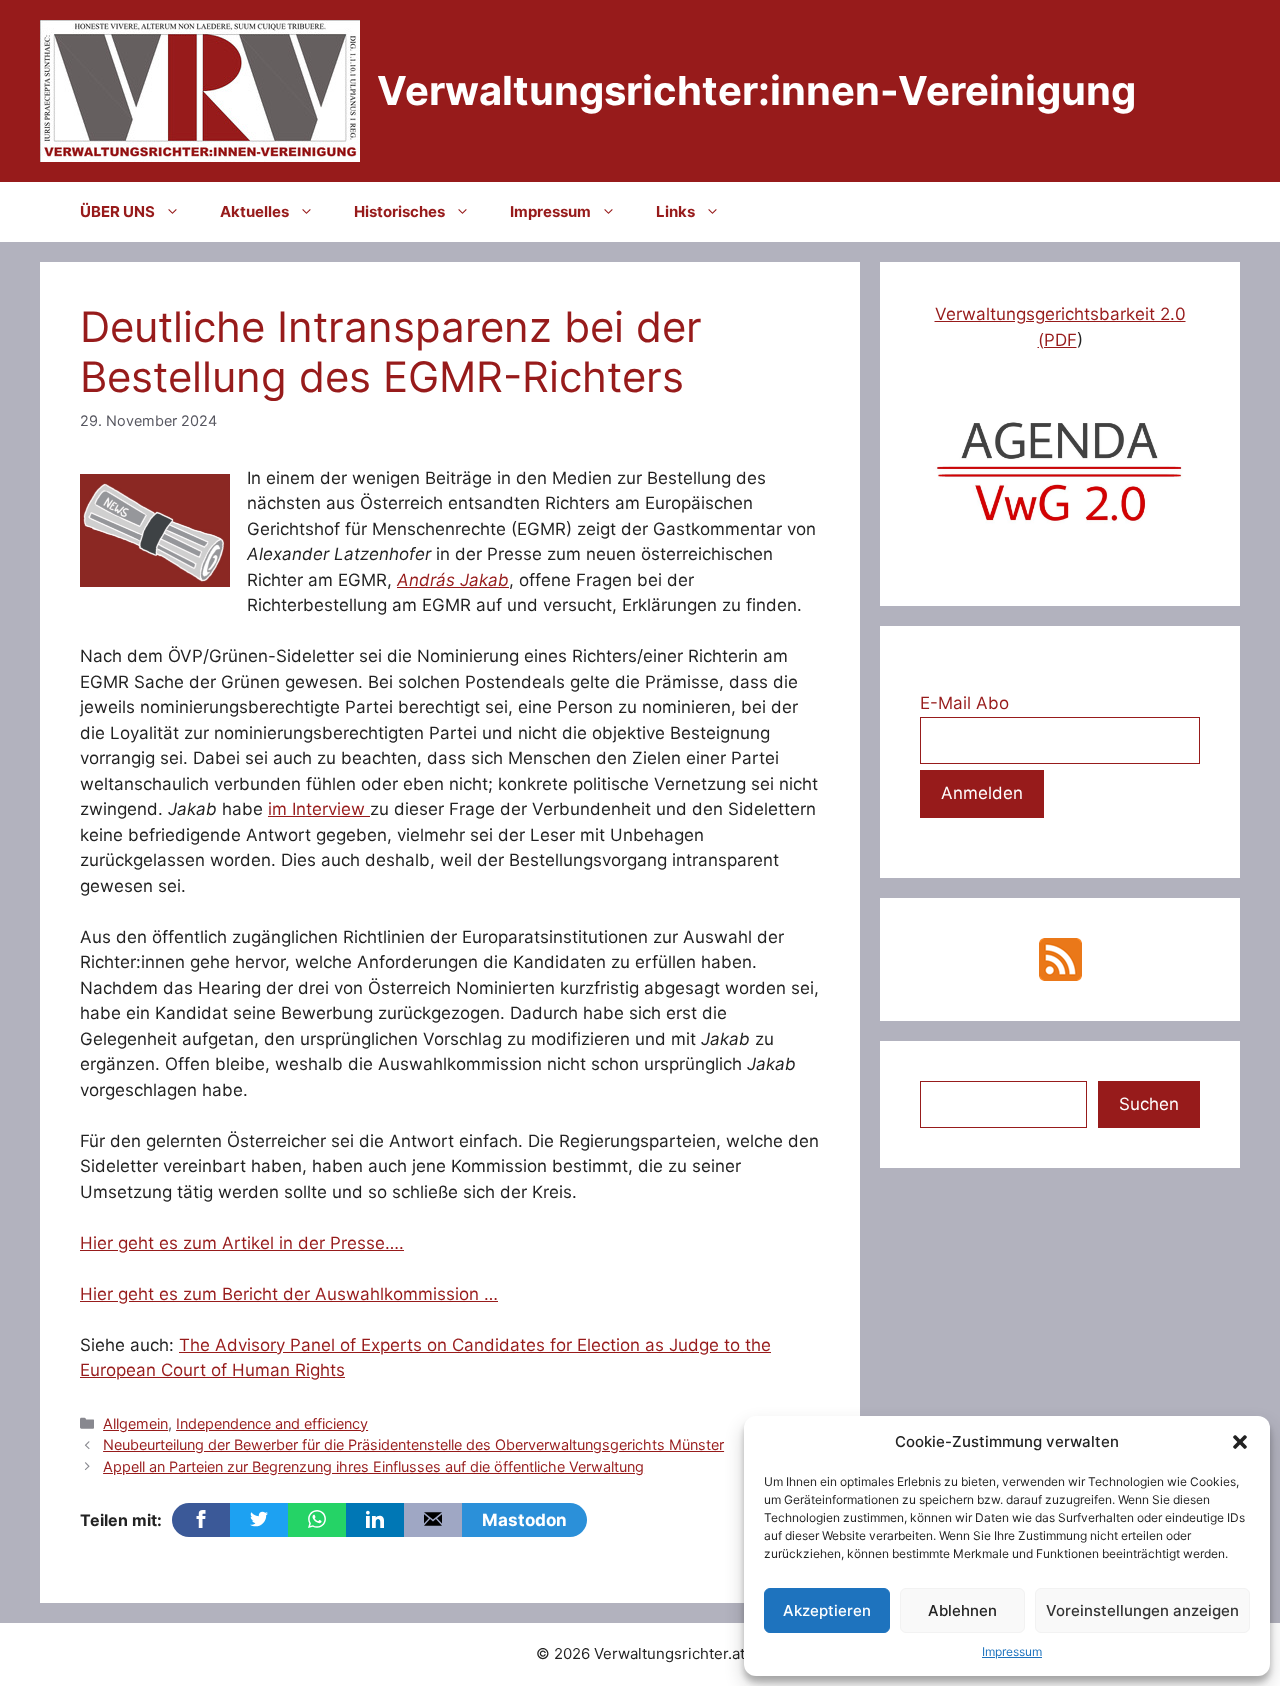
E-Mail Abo (964, 703)
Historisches (399, 211)
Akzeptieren (827, 1610)
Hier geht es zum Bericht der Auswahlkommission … (289, 1294)
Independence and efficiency (272, 1423)
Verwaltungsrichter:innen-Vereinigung (756, 90)
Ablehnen (962, 1610)
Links (675, 211)
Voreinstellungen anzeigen (1142, 1610)
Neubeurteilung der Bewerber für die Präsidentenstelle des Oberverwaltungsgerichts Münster (413, 1444)
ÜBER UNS (117, 211)
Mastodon (524, 1520)
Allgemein (135, 1423)
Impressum (1012, 1651)
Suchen (1149, 1104)
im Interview (319, 809)
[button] (1240, 1442)
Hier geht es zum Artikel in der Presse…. (242, 1243)
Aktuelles (254, 211)
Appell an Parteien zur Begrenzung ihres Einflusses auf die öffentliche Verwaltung (373, 1466)
